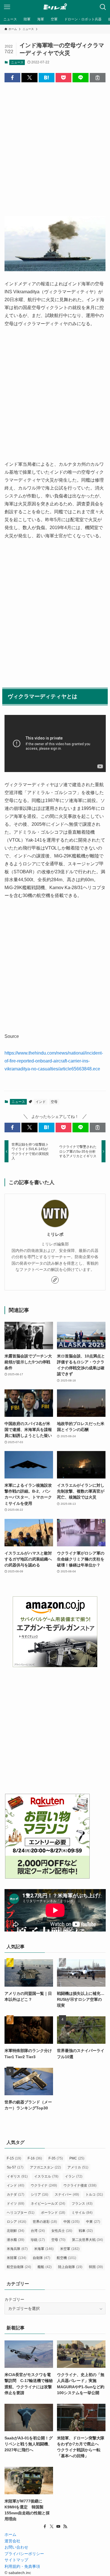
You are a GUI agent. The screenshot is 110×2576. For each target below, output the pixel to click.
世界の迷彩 (45, 2222)
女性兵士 (62, 2231)
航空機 (66, 2258)
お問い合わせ (16, 2547)
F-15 (14, 2158)
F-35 (56, 2158)
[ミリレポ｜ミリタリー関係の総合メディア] (55, 7)
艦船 (45, 2267)
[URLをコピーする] (98, 78)
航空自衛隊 (19, 2267)
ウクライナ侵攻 (80, 2185)
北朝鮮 (16, 2231)
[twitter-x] (52, 2527)
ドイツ (16, 2204)
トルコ (94, 2195)
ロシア (16, 2222)
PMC (77, 2158)
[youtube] (58, 2527)
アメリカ (78, 2167)
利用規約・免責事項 (22, 2566)
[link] (55, 1280)
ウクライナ (44, 2185)
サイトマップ (16, 2560)
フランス (82, 2204)
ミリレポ (55, 1234)
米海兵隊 (17, 2249)
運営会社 (12, 2541)
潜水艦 (16, 2240)
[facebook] (45, 2527)
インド (41, 1102)
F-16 (35, 2158)
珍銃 (38, 2240)
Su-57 (15, 2167)
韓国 (96, 2267)
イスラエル (46, 2176)
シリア (39, 2195)
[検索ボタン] (103, 7)
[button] (12, 78)
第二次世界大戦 (87, 2240)
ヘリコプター (21, 2213)
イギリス (17, 2176)
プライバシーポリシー (24, 2554)
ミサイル (82, 2213)
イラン (74, 2176)
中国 (71, 2222)
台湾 (38, 2231)
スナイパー (67, 2195)
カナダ (16, 2195)
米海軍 (44, 2249)
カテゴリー (14, 2299)
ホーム (10, 2534)
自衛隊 (41, 2258)
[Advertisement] (55, 145)
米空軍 (70, 2249)
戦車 (86, 2231)
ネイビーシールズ (48, 2204)
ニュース (17, 62)
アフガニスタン (45, 2167)
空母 (54, 1102)
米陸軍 (16, 2258)
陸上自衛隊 (70, 2267)
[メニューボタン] (7, 7)
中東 (93, 2222)
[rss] (65, 2527)
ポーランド (53, 2213)
